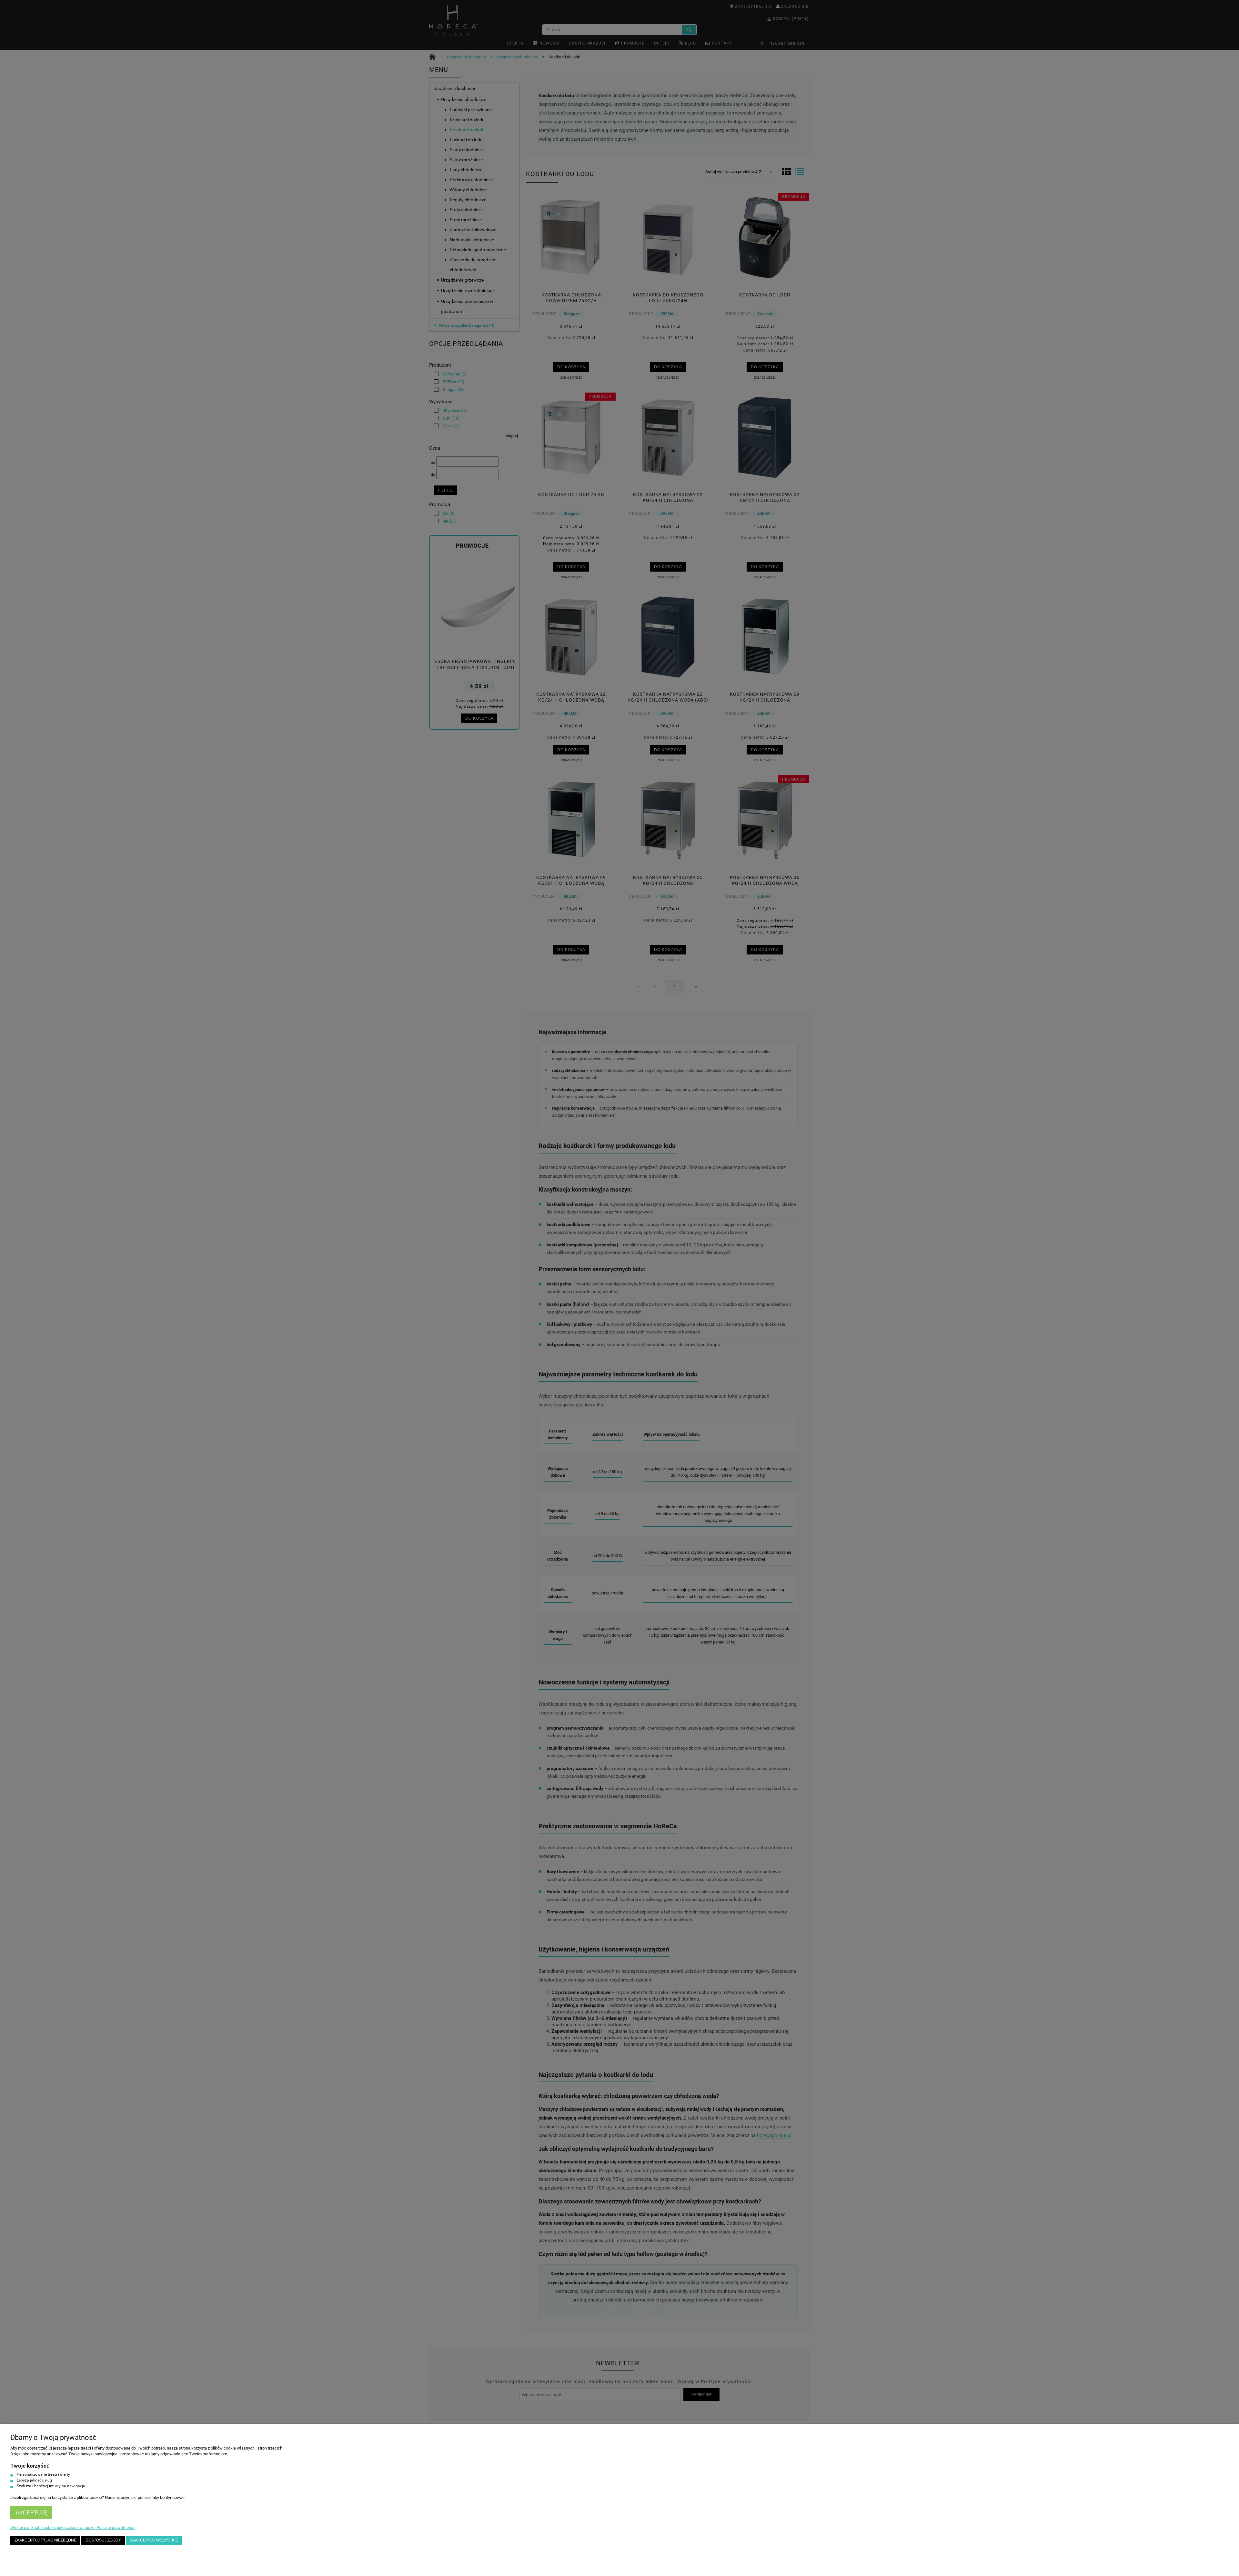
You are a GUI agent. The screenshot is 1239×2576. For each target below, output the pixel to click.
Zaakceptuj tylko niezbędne (45, 2540)
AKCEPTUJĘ (31, 2513)
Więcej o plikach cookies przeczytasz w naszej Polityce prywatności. (73, 2527)
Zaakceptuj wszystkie (154, 2540)
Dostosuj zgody (103, 2540)
